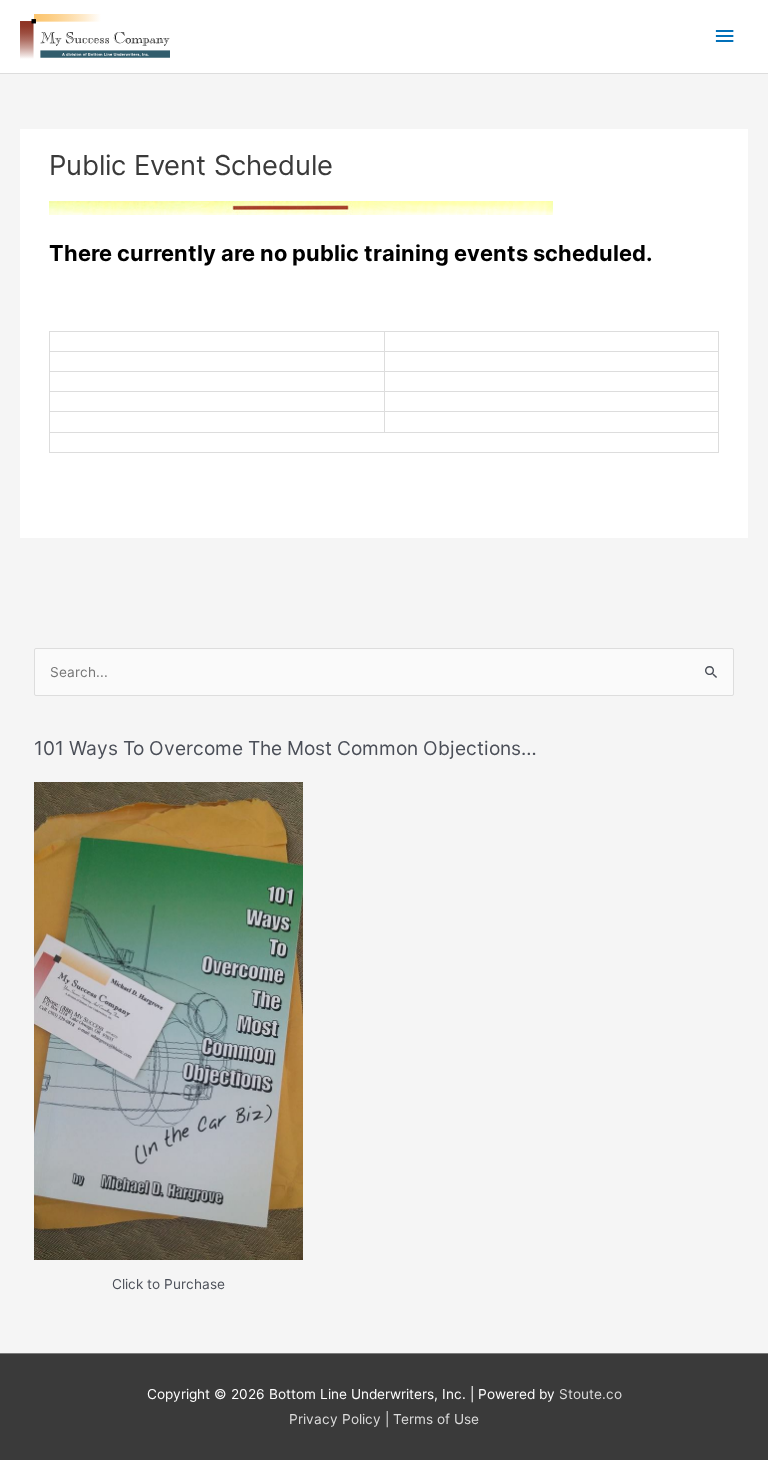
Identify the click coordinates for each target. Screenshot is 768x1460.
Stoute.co (590, 1394)
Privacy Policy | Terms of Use (384, 1419)
